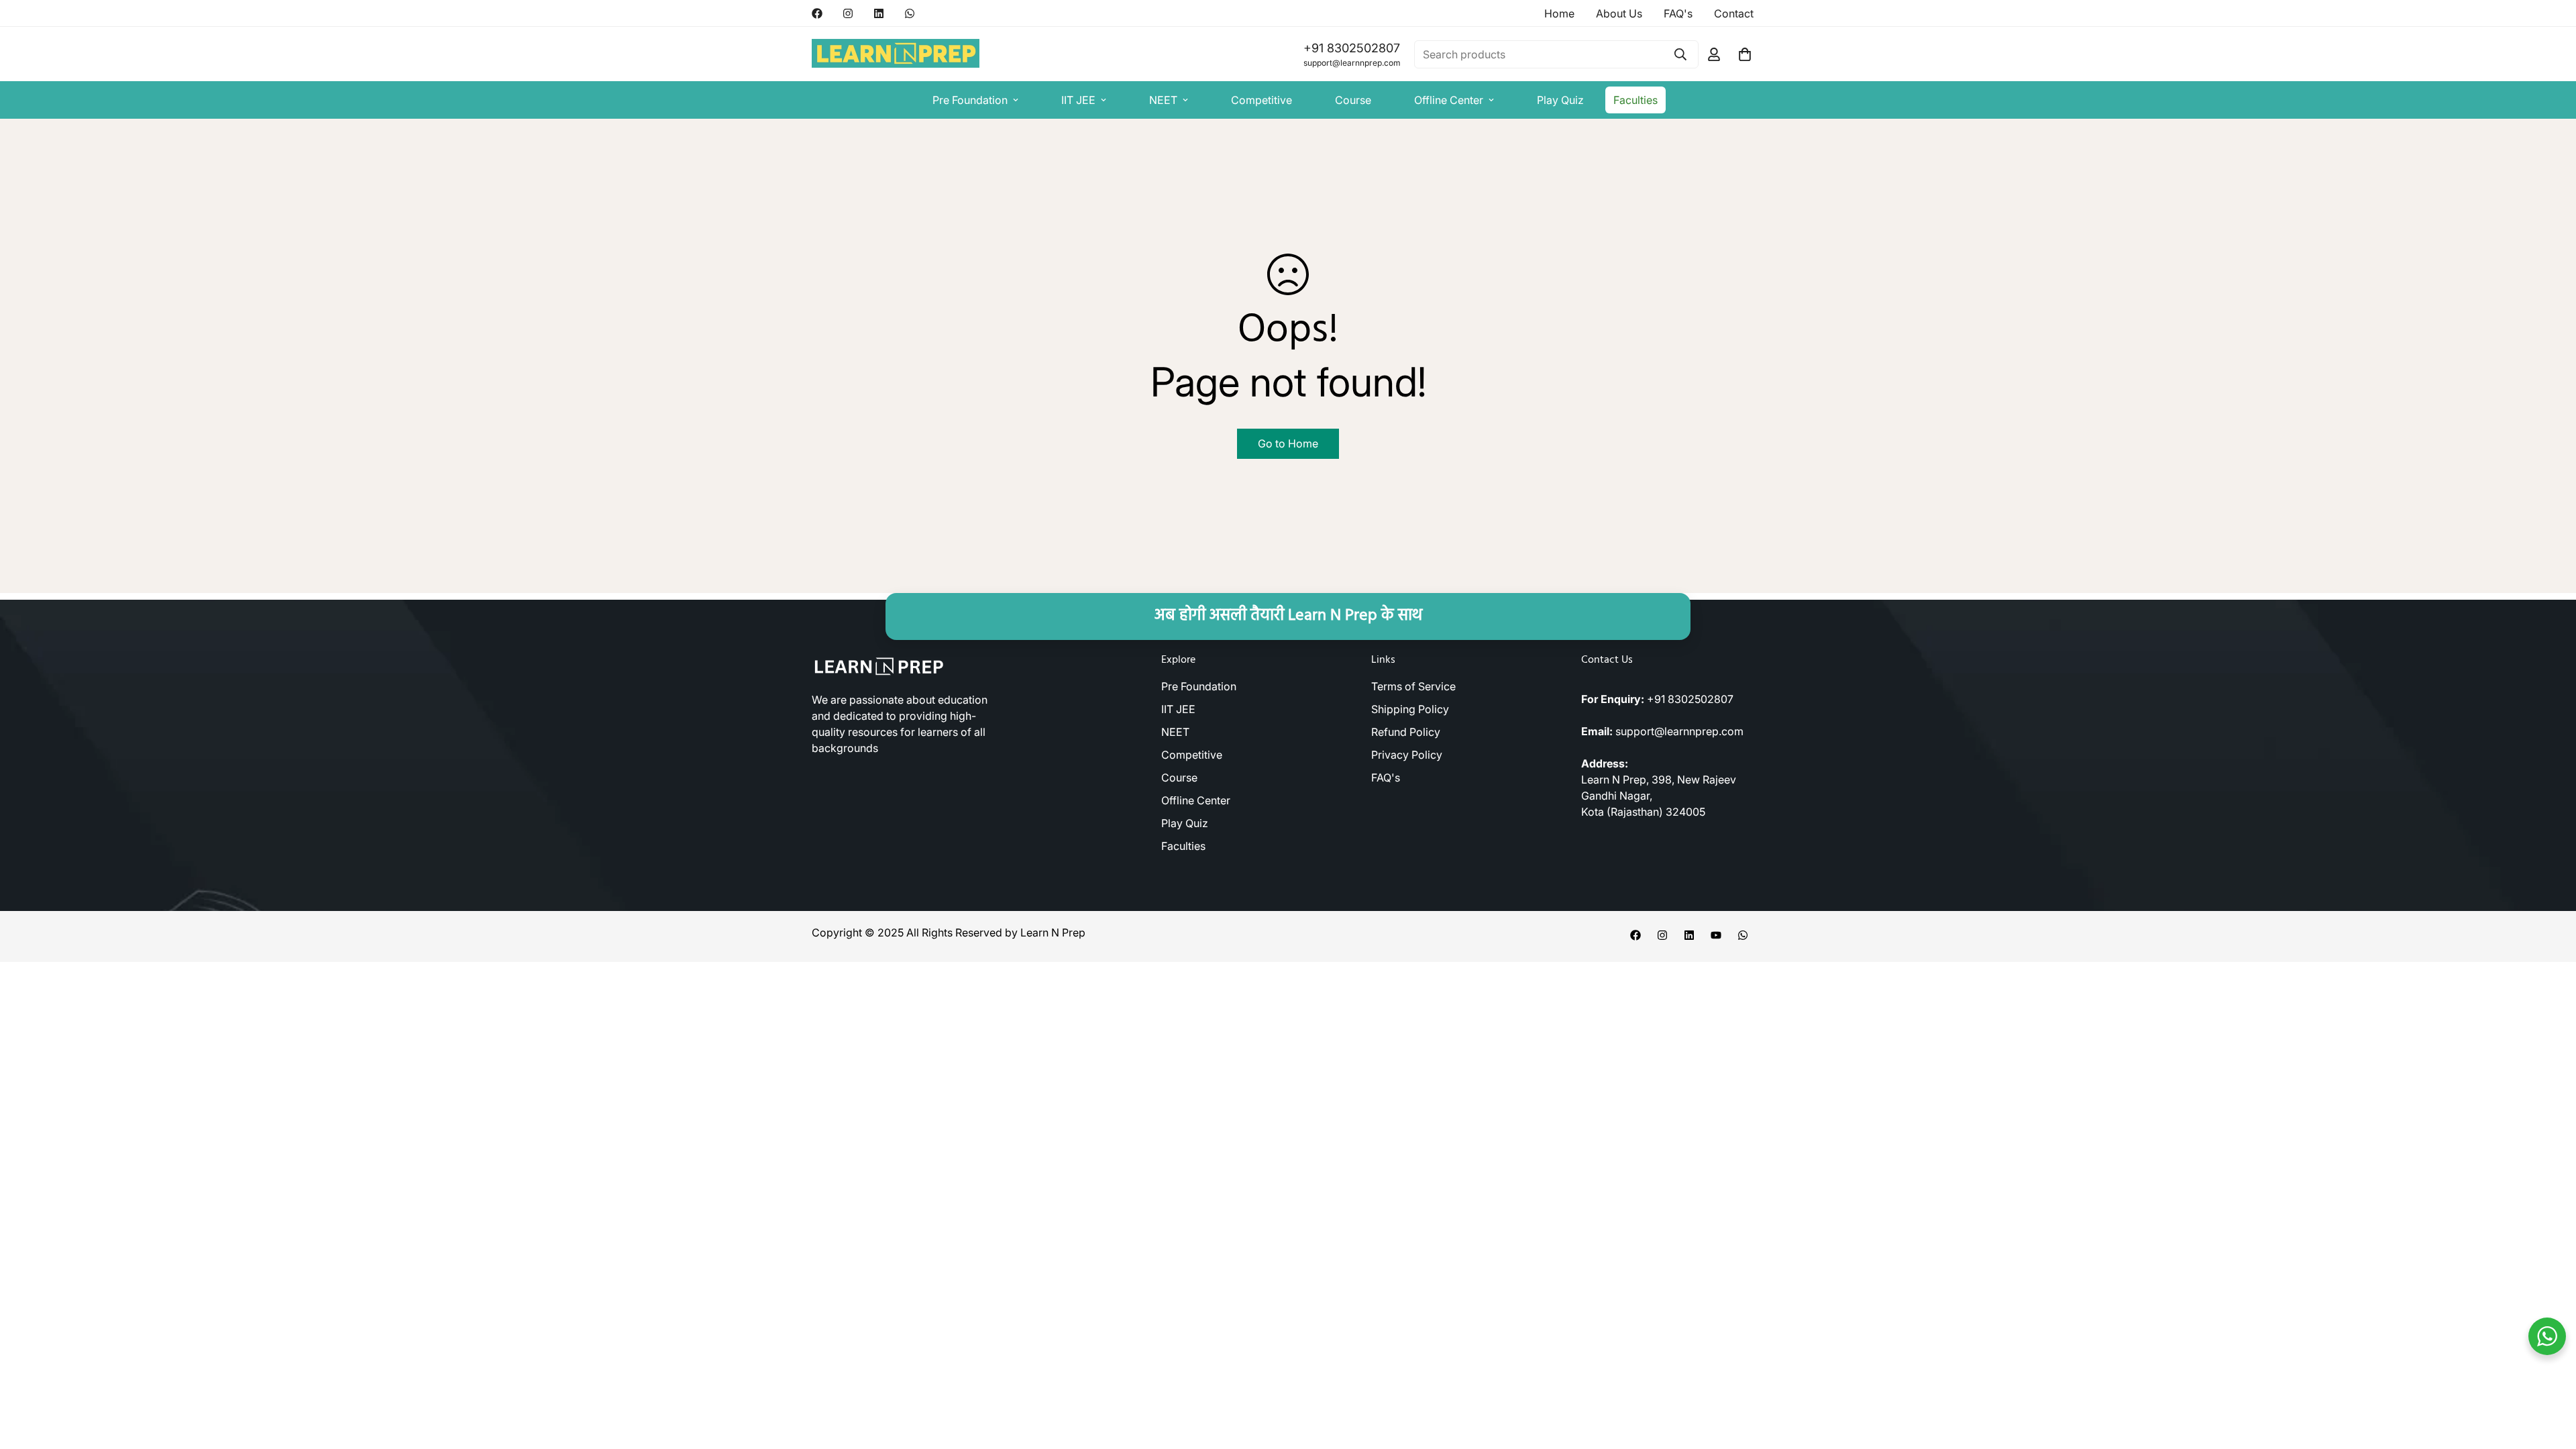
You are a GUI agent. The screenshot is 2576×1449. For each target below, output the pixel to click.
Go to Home (1288, 443)
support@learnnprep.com (1352, 63)
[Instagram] (848, 13)
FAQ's (1386, 777)
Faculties (1635, 100)
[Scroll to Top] (2550, 1376)
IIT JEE (1078, 100)
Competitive (1262, 100)
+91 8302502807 (1352, 48)
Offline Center (1449, 100)
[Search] (1680, 54)
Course (1353, 100)
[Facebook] (817, 13)
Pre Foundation (970, 100)
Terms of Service (1413, 686)
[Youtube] (1716, 935)
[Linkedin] (879, 13)
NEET (1163, 100)
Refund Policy (1406, 732)
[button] (1745, 54)
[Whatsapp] (910, 13)
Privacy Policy (1407, 755)
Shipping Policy (1410, 709)
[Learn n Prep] (896, 54)
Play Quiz (1560, 100)
